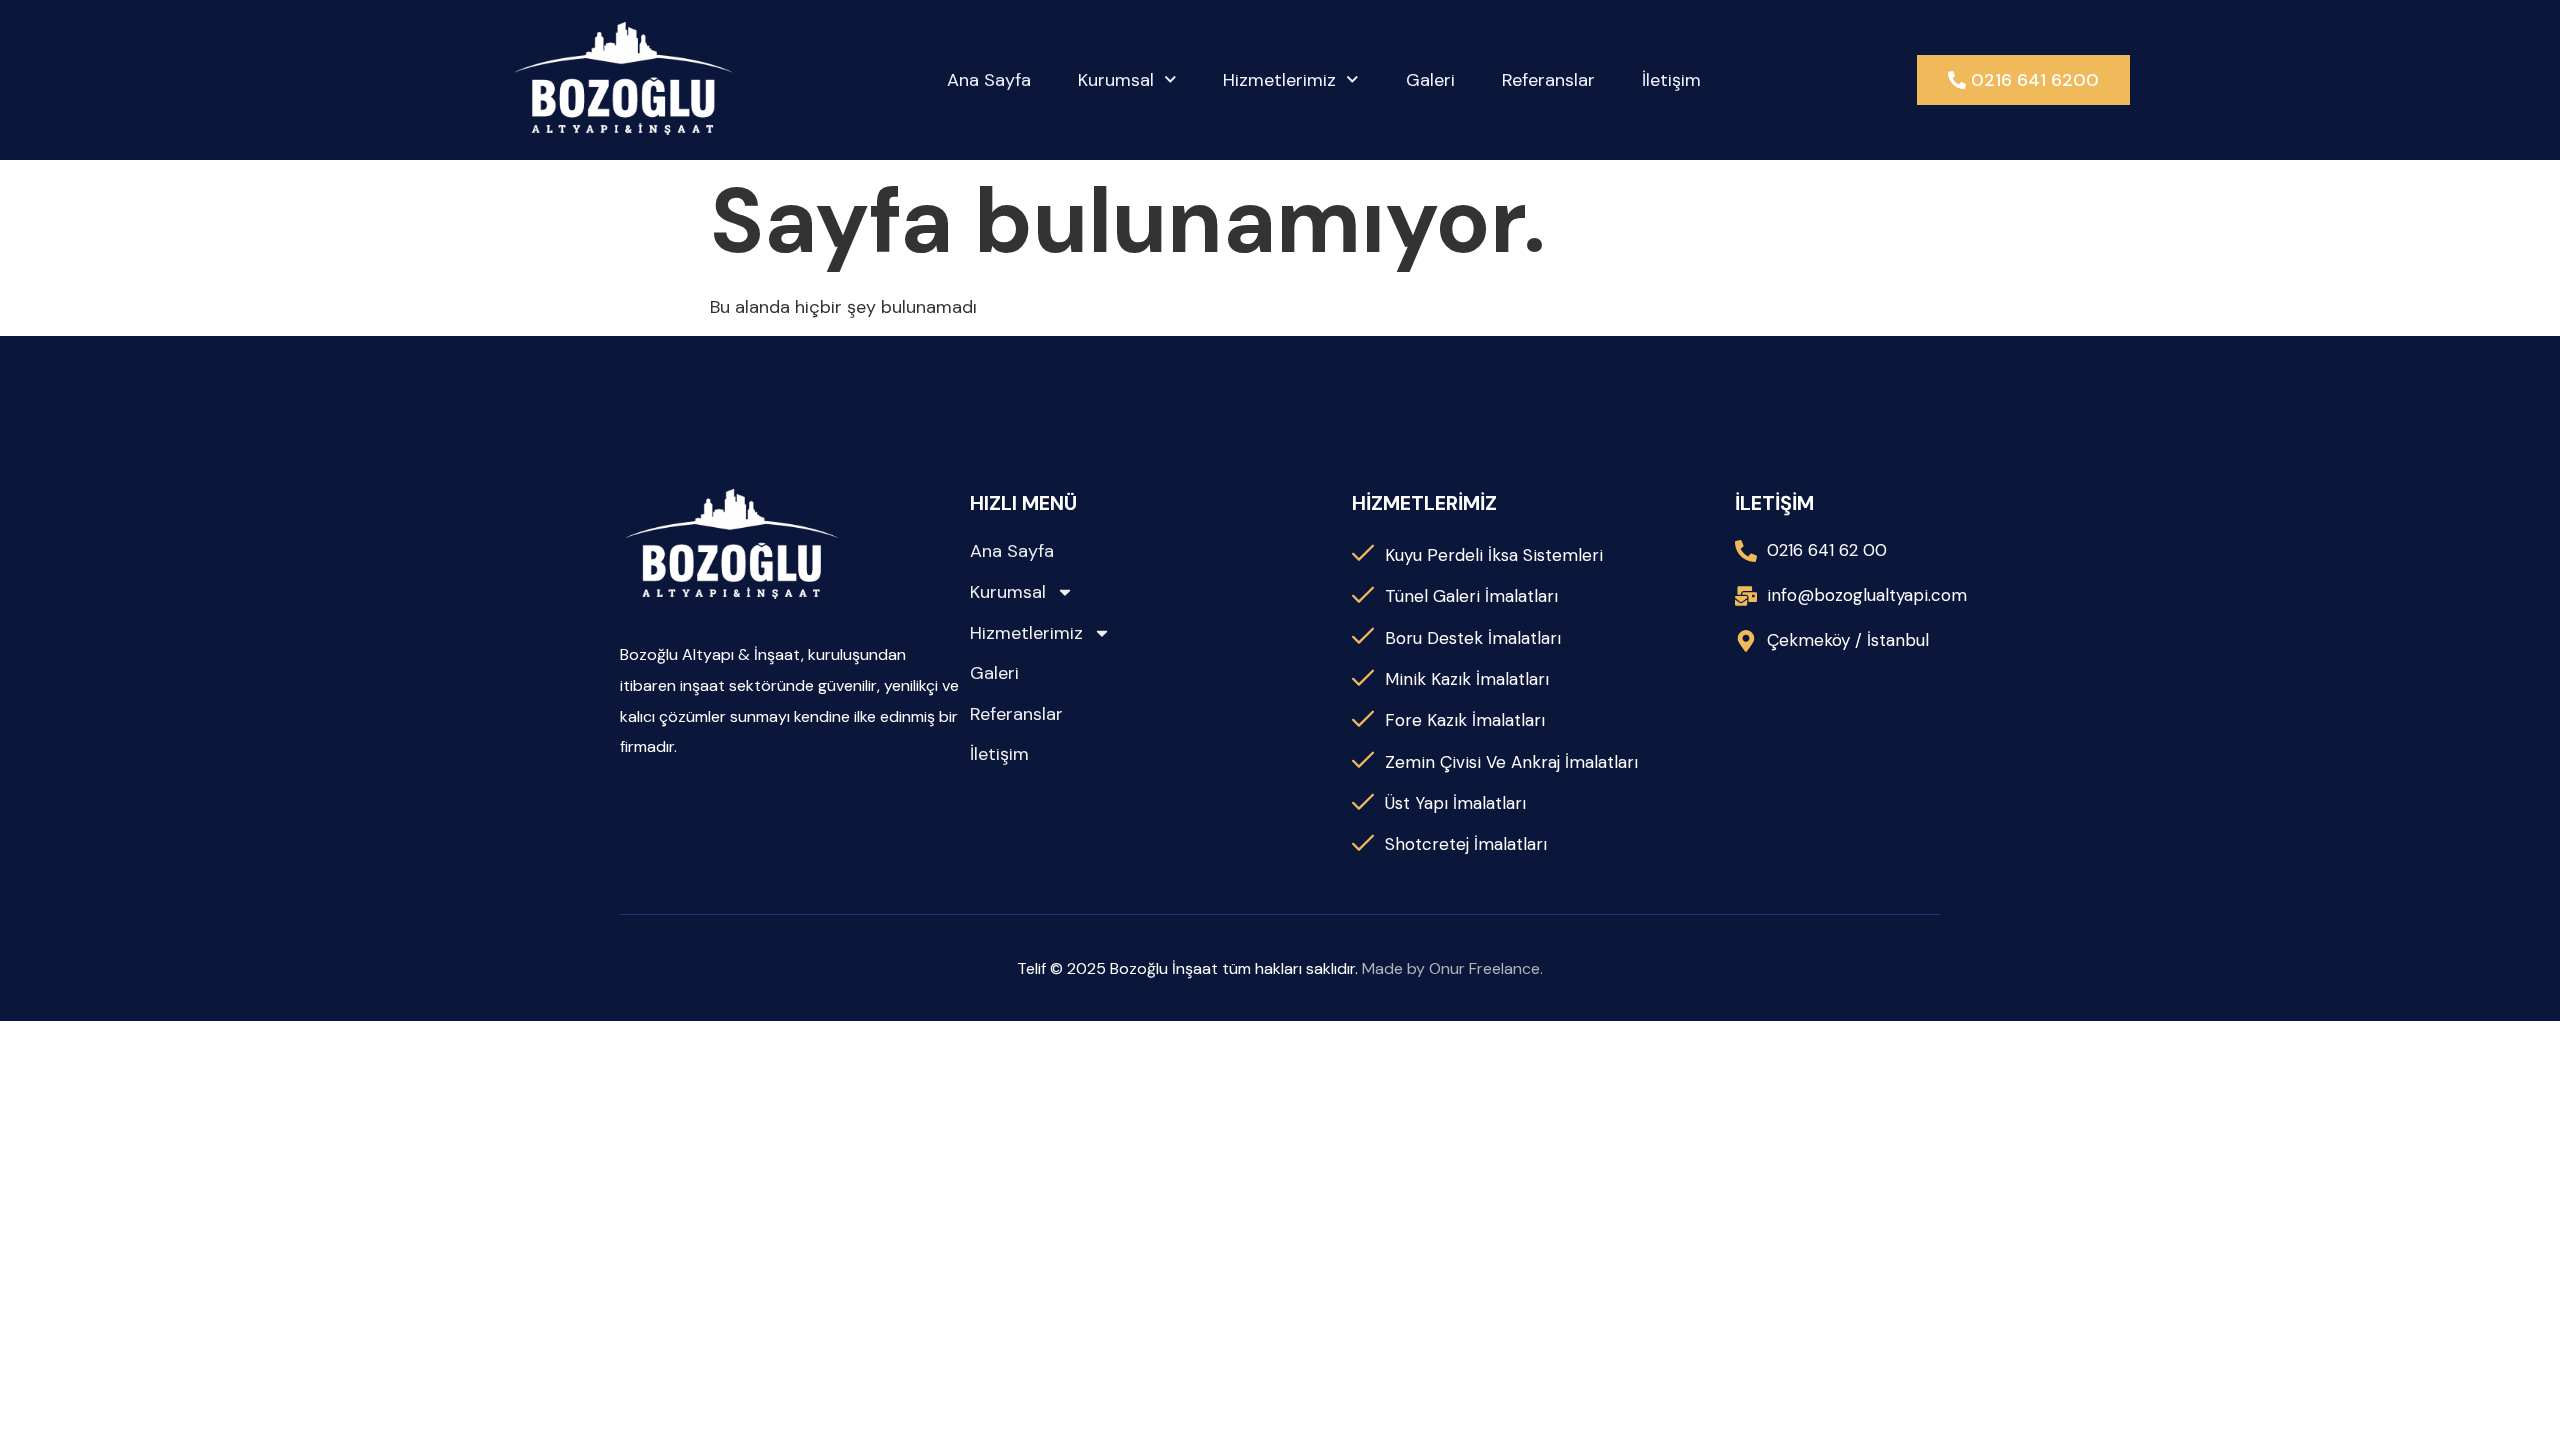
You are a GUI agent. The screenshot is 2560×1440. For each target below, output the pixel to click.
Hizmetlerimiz (1279, 80)
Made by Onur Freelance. (1452, 968)
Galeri (1430, 80)
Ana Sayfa (989, 80)
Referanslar (1548, 80)
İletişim (1671, 80)
